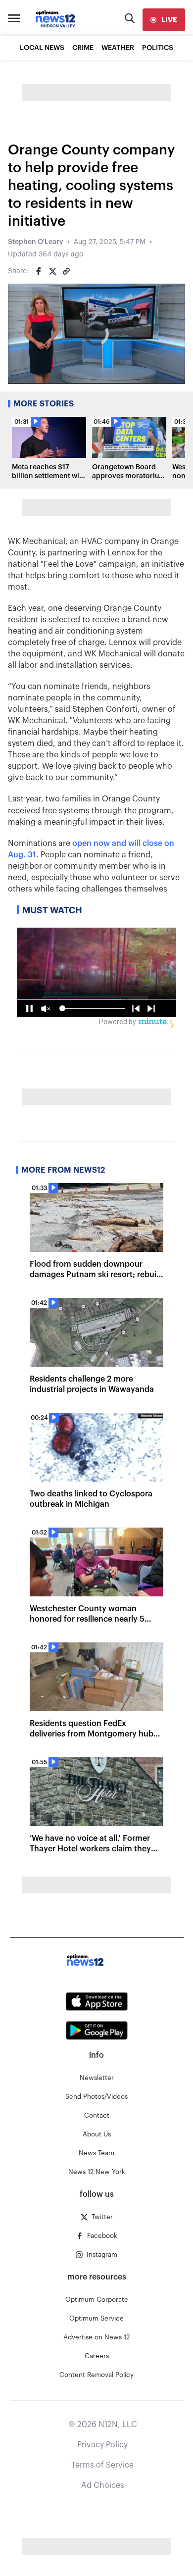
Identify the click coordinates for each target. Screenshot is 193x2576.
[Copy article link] (66, 271)
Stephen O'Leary (36, 242)
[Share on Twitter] (52, 271)
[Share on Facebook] (39, 271)
